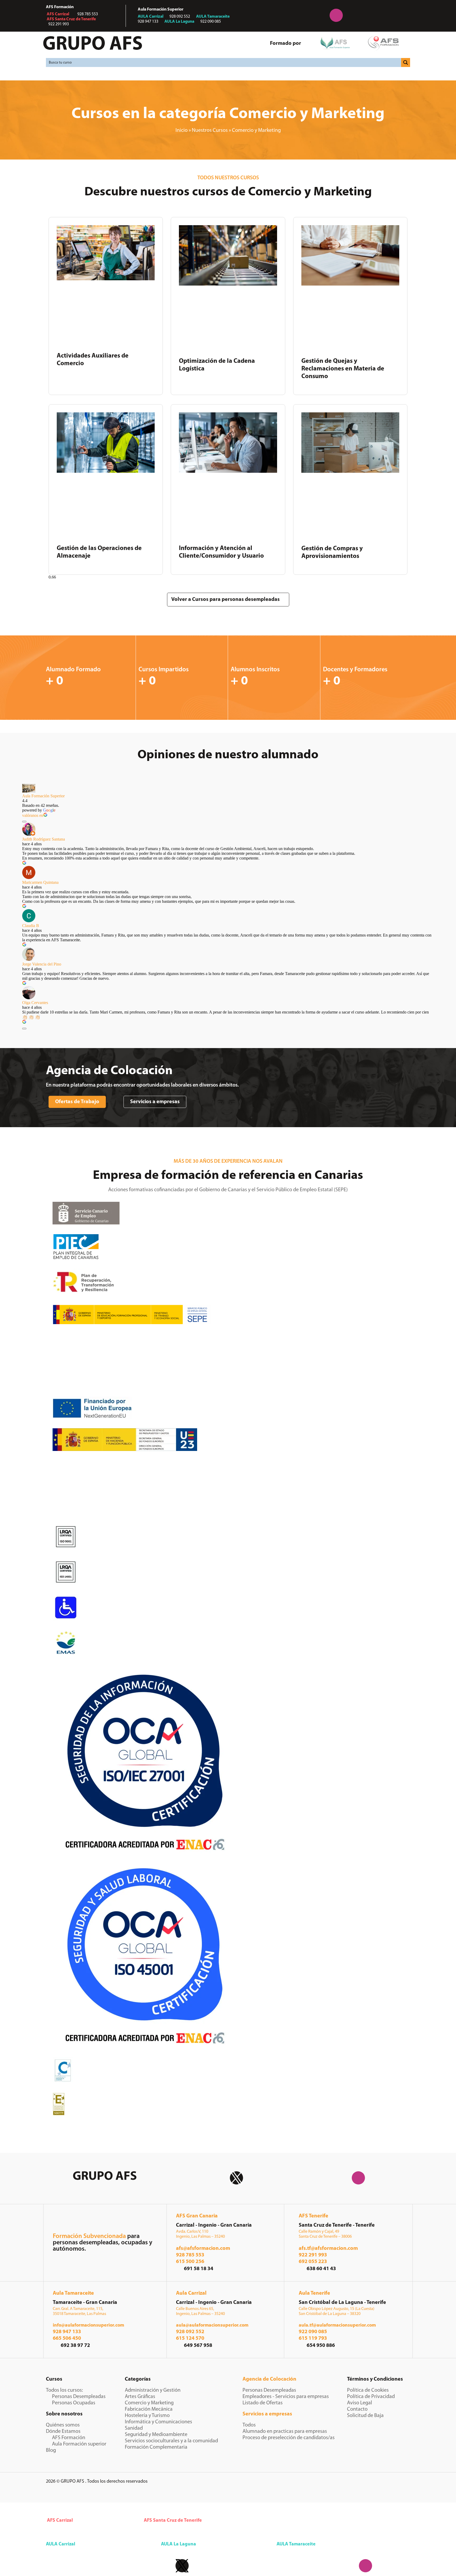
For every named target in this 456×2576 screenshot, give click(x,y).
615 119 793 (313, 2338)
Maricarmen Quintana (40, 882)
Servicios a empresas (267, 2414)
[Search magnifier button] (406, 62)
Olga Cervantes (35, 1003)
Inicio (182, 131)
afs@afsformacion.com (203, 2249)
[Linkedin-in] (303, 15)
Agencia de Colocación (269, 2379)
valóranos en (33, 815)
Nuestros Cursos (210, 131)
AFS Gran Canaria (197, 2216)
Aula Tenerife (314, 2293)
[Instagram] (336, 15)
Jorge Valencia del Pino (42, 964)
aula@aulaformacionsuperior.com (212, 2326)
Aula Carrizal (191, 2293)
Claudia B (31, 926)
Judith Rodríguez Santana (44, 839)
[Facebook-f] (270, 15)
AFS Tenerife (313, 2216)
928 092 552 (190, 2332)
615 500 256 (190, 2262)
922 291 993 (313, 2255)
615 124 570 (190, 2338)
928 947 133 (67, 2332)
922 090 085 (313, 2332)
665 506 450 (67, 2338)
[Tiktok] (402, 15)
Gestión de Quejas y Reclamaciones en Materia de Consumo (343, 369)
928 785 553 (190, 2255)
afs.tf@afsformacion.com (328, 2249)
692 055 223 (313, 2262)
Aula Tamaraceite (73, 2293)
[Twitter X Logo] (236, 2178)
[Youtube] (369, 15)
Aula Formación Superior (43, 796)
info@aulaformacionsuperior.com (88, 2326)
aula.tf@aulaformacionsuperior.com (337, 2326)
